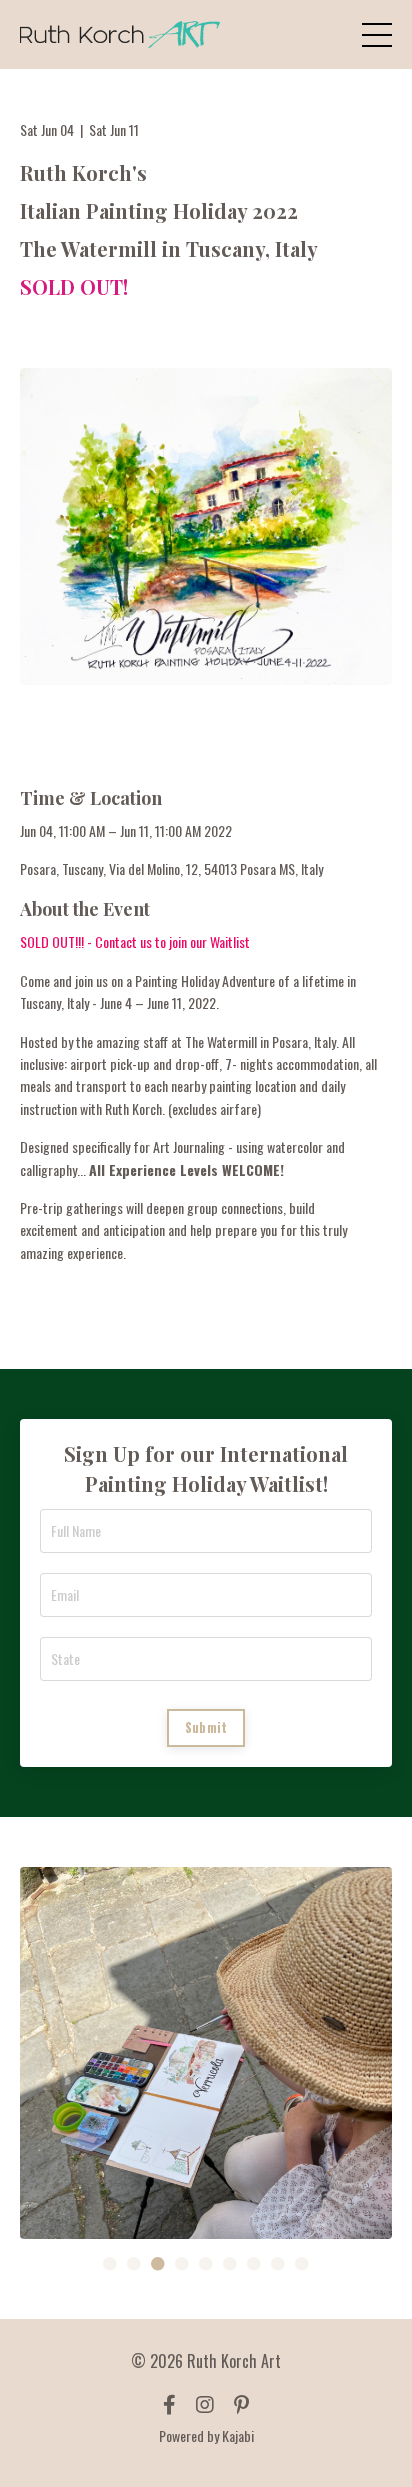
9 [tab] (302, 2264)
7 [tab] (254, 2264)
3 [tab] (158, 2264)
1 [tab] (110, 2264)
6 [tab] (230, 2264)
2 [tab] (134, 2264)
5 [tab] (206, 2264)
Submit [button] (206, 1727)
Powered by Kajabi (206, 2435)
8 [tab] (278, 2264)
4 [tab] (182, 2264)
